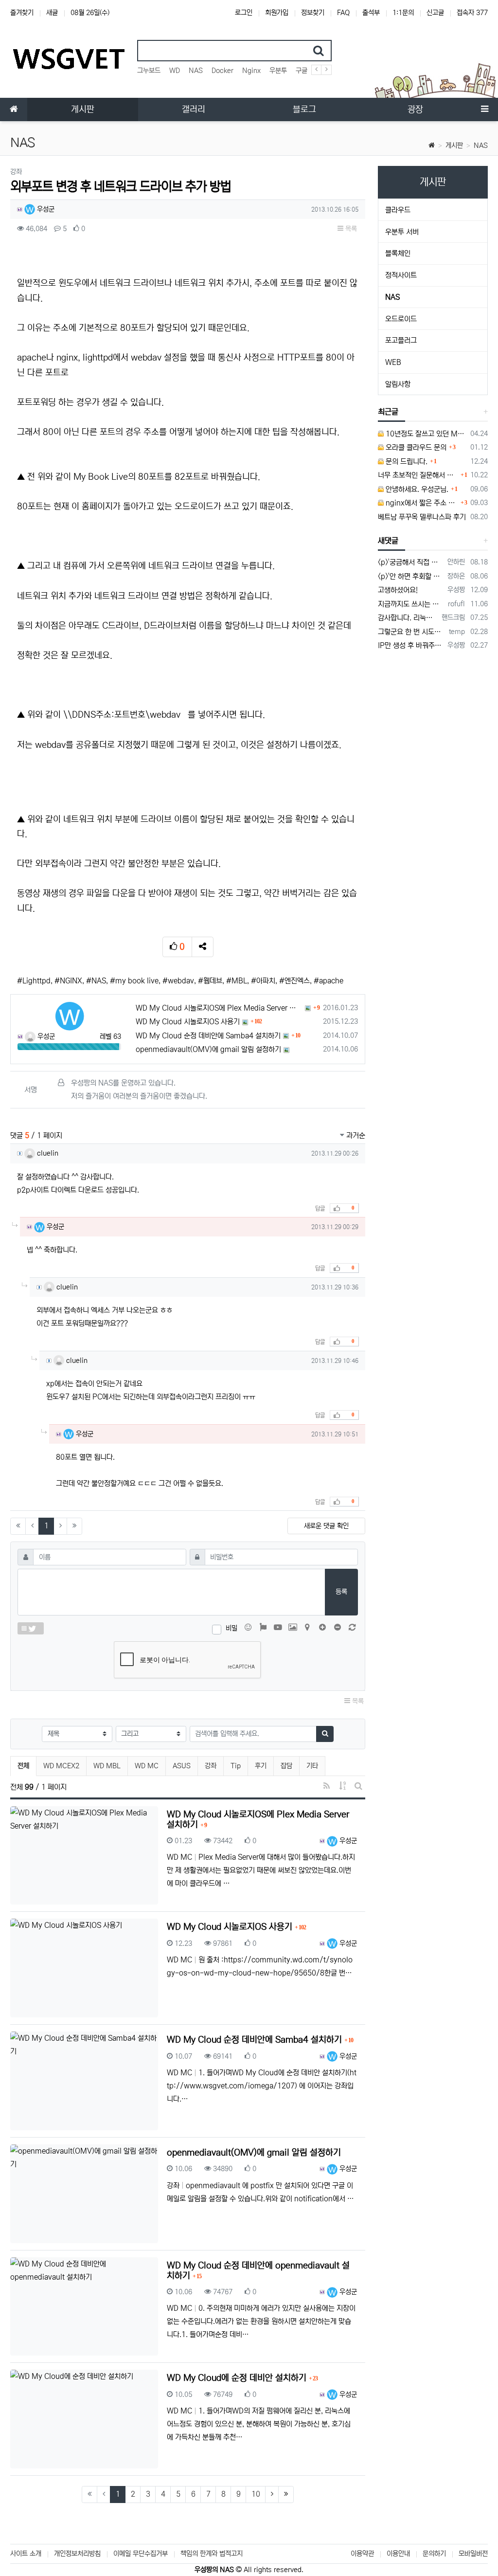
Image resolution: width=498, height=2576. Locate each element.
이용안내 (398, 2554)
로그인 (244, 13)
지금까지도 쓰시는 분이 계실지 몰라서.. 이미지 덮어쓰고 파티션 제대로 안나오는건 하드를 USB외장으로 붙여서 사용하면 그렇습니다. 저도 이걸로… (411, 604)
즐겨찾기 (22, 13)
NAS (196, 71)
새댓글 (388, 541)
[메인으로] (14, 109)
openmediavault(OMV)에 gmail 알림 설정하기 (208, 1049)
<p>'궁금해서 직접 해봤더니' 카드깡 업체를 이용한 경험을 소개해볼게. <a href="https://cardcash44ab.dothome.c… (411, 562)
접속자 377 (472, 13)
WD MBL (107, 1766)
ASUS (182, 1766)
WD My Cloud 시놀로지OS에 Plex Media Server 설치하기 (219, 1008)
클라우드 (398, 210)
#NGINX (68, 981)
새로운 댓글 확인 (326, 1526)
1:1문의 (403, 13)
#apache (329, 981)
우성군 (45, 209)
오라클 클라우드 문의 (415, 447)
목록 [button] (350, 229)
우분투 (278, 71)
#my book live (134, 981)
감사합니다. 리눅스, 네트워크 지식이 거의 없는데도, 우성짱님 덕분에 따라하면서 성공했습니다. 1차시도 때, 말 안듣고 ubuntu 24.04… (408, 618)
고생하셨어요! (398, 590)
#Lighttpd (34, 981)
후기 (261, 1766)
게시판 (454, 145)
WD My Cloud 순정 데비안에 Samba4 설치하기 (208, 1036)
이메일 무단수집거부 (141, 2554)
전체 (23, 1766)
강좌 (211, 1766)
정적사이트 (401, 275)
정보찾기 (313, 13)
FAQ (343, 13)
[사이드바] (484, 109)
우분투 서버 (402, 232)
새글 (52, 13)
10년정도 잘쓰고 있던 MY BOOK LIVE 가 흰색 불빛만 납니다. (425, 434)
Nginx (251, 71)
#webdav (178, 981)
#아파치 (263, 981)
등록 (341, 1592)
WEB (393, 362)
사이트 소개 (26, 2554)
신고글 (435, 13)
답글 (320, 1208)
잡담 (286, 1766)
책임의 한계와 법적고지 (212, 2554)
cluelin (47, 1153)
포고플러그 (401, 340)
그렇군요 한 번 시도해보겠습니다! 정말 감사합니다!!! (412, 632)
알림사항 (398, 384)
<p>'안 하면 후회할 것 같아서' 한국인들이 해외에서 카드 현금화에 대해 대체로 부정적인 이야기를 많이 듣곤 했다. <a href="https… (411, 576)
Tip (236, 1766)
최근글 (388, 412)
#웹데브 (210, 981)
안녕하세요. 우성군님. (416, 489)
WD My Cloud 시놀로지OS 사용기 (188, 1022)
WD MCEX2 (61, 1766)
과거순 (355, 1135)
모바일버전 (473, 2554)
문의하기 (434, 2554)
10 (256, 2494)
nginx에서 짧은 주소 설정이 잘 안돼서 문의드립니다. (421, 503)
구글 (302, 71)
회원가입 (277, 13)
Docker (222, 71)
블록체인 (398, 253)
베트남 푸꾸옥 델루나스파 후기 (422, 517)
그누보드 (149, 71)
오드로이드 (401, 319)
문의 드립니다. (406, 462)
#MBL (237, 981)
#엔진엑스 (294, 981)
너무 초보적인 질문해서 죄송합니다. (418, 475)
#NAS (96, 981)
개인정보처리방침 (77, 2554)
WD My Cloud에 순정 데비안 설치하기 (238, 2378)
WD (175, 71)
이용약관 (362, 2554)
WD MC (147, 1766)
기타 (312, 1766)
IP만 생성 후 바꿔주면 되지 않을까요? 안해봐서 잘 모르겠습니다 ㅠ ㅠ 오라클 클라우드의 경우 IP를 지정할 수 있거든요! (411, 645)
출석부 (371, 13)
